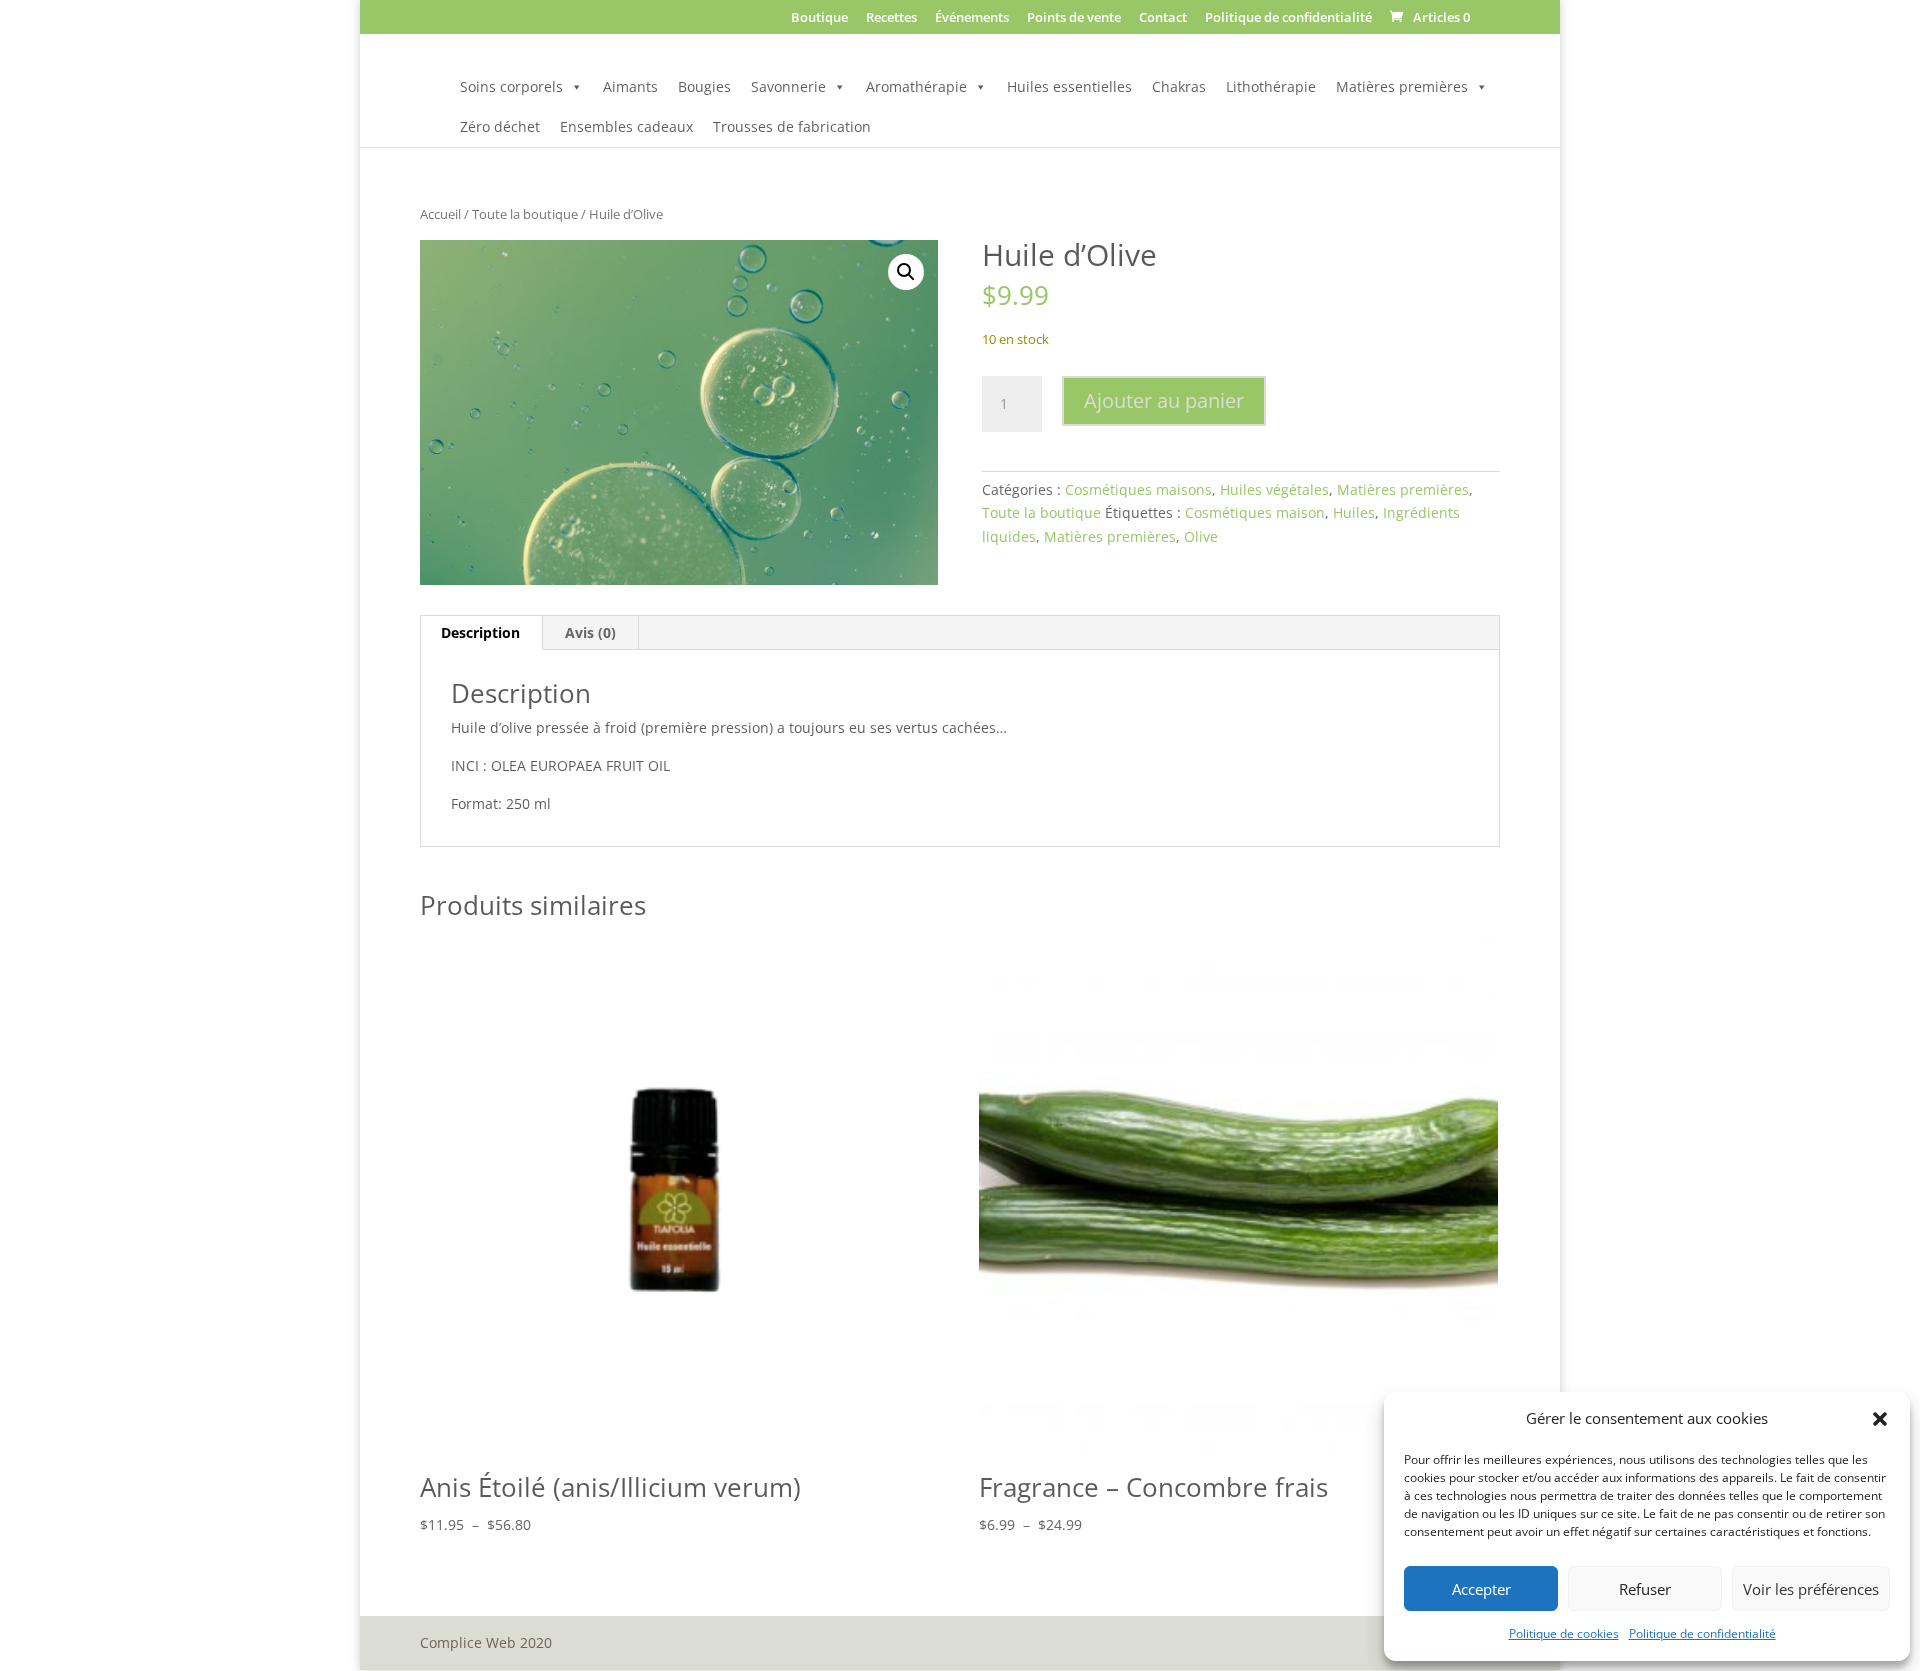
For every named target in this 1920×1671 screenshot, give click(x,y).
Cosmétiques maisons (1138, 489)
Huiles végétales (1274, 489)
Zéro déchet (500, 126)
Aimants (630, 86)
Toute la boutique (525, 214)
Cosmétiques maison (1255, 512)
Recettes (891, 18)
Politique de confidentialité (1702, 1633)
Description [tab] (480, 632)
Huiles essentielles (1069, 86)
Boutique (819, 18)
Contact (1163, 18)
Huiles (1354, 512)
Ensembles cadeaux (626, 126)
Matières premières (1402, 86)
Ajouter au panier (1164, 400)
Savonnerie (788, 86)
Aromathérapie (916, 86)
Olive (1201, 536)
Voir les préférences (1811, 1589)
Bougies (704, 86)
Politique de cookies (1564, 1633)
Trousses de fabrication (792, 126)
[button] (1880, 1419)
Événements (972, 18)
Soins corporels (511, 86)
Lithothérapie (1271, 86)
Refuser (1645, 1589)
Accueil (440, 214)
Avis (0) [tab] (590, 632)
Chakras (1179, 86)
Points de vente (1074, 18)
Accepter (1481, 1589)
